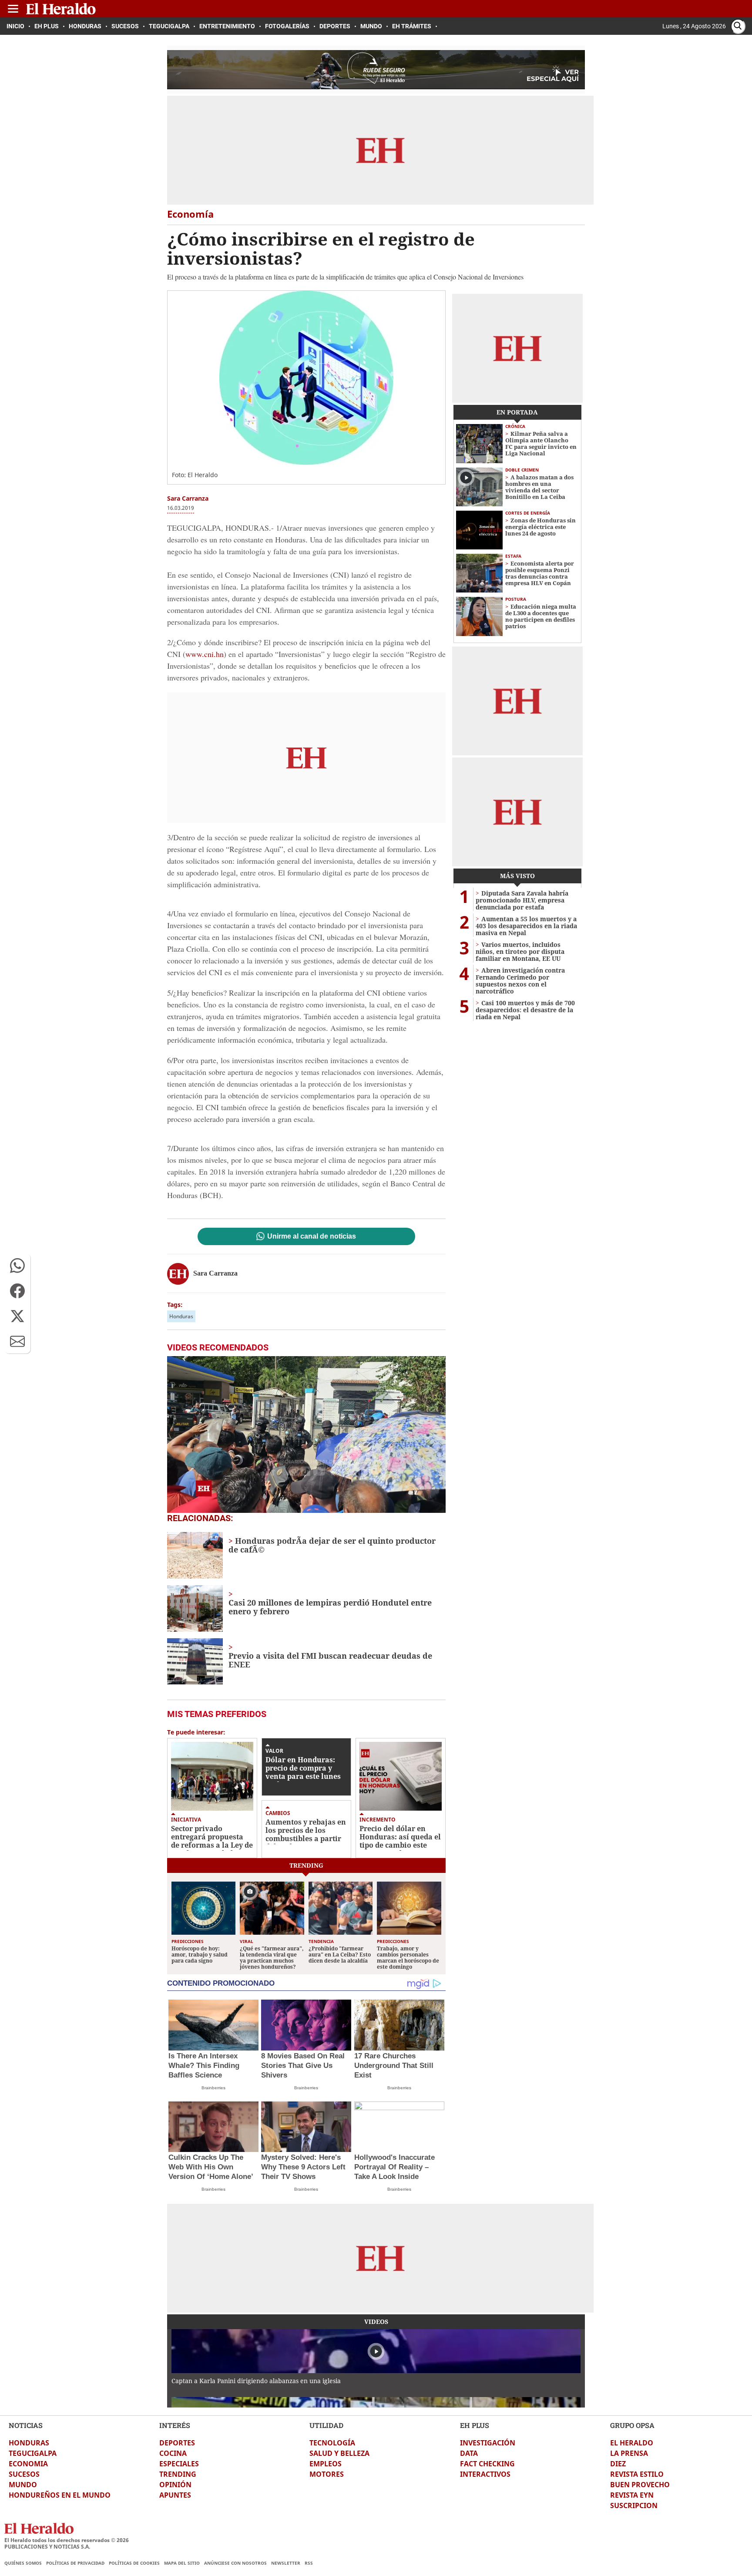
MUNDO (23, 2485)
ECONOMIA (28, 2464)
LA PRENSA (629, 2453)
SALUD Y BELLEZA (339, 2453)
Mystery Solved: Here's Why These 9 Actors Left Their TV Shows (303, 2167)
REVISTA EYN (632, 2495)
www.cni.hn (205, 654)
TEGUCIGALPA (33, 2453)
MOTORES (327, 2474)
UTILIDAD (326, 2425)
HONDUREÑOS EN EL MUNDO (60, 2495)
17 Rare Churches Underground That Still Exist (394, 2066)
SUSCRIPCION (634, 2505)
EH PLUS (475, 2425)
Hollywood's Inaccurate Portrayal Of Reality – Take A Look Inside (394, 2167)
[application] (306, 1434)
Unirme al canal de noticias (312, 1236)
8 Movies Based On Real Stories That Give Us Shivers (303, 2066)
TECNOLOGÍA (332, 2443)
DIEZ (618, 2464)
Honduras (181, 1316)
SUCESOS (24, 2474)
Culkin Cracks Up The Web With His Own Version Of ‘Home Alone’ (211, 2167)
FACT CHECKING (487, 2464)
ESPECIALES (179, 2464)
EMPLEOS (326, 2464)
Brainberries (213, 2088)
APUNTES (175, 2495)
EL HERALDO (632, 2443)
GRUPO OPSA (632, 2425)
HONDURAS (29, 2443)
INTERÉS (175, 2425)
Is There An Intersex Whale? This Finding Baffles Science (204, 2066)
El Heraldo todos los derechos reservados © (67, 2540)
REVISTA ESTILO (637, 2474)
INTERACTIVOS (485, 2474)
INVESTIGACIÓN (488, 2443)
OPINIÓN (175, 2485)
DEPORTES (177, 2443)
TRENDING (178, 2474)
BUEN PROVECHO (640, 2485)
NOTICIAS (26, 2425)
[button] (17, 1266)
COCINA (173, 2453)
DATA (469, 2453)
